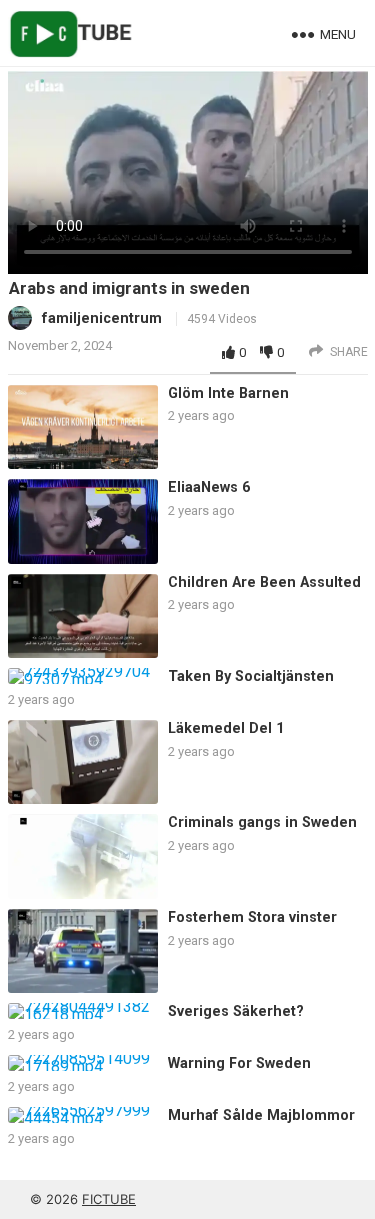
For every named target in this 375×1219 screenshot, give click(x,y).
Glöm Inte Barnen (228, 393)
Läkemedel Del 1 (226, 728)
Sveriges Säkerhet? (236, 1011)
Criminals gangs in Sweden (262, 822)
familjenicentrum (102, 318)
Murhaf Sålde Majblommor (261, 1115)
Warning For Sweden (239, 1063)
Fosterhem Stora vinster (252, 917)
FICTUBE (109, 1199)
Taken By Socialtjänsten (251, 676)
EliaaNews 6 (209, 487)
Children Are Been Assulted (264, 582)
